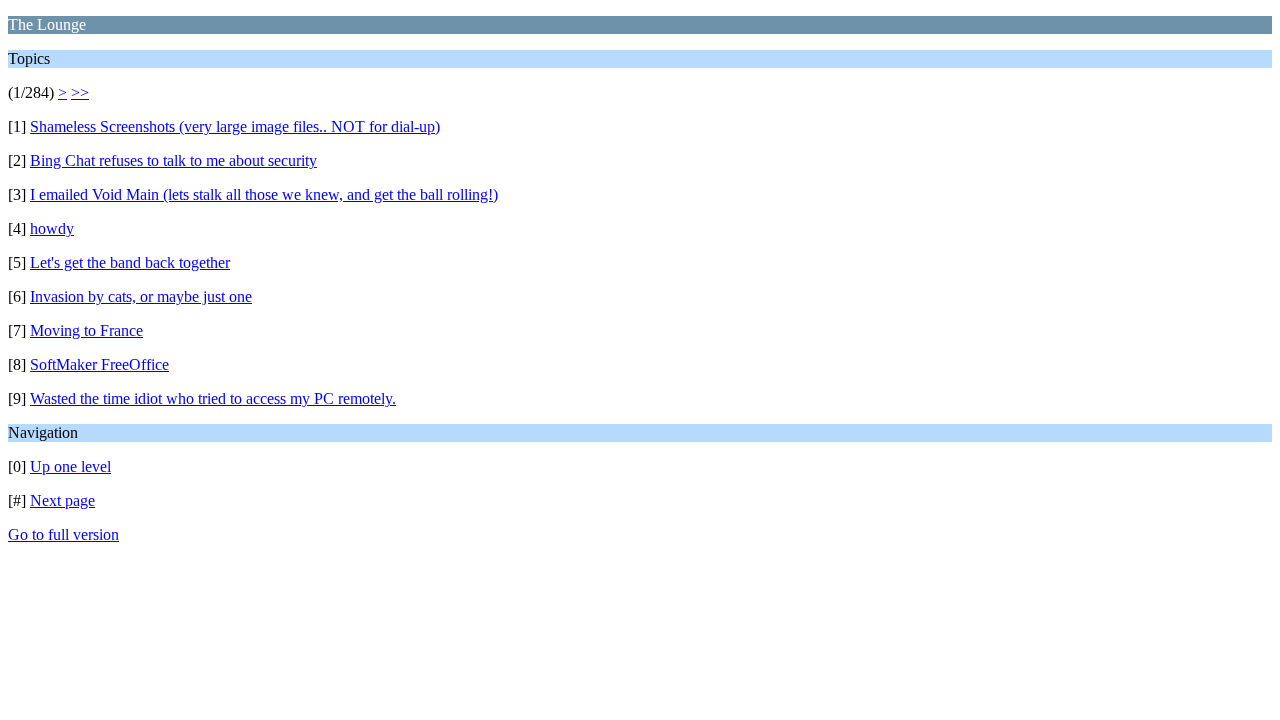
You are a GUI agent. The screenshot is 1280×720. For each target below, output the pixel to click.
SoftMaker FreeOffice (99, 364)
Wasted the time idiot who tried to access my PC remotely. (213, 398)
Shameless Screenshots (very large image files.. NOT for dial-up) (235, 126)
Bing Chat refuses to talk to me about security (173, 160)
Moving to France (86, 330)
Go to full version (63, 534)
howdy (52, 228)
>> (80, 92)
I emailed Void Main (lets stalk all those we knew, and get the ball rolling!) (264, 194)
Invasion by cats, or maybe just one (141, 296)
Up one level (70, 466)
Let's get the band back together (130, 262)
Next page (62, 500)
